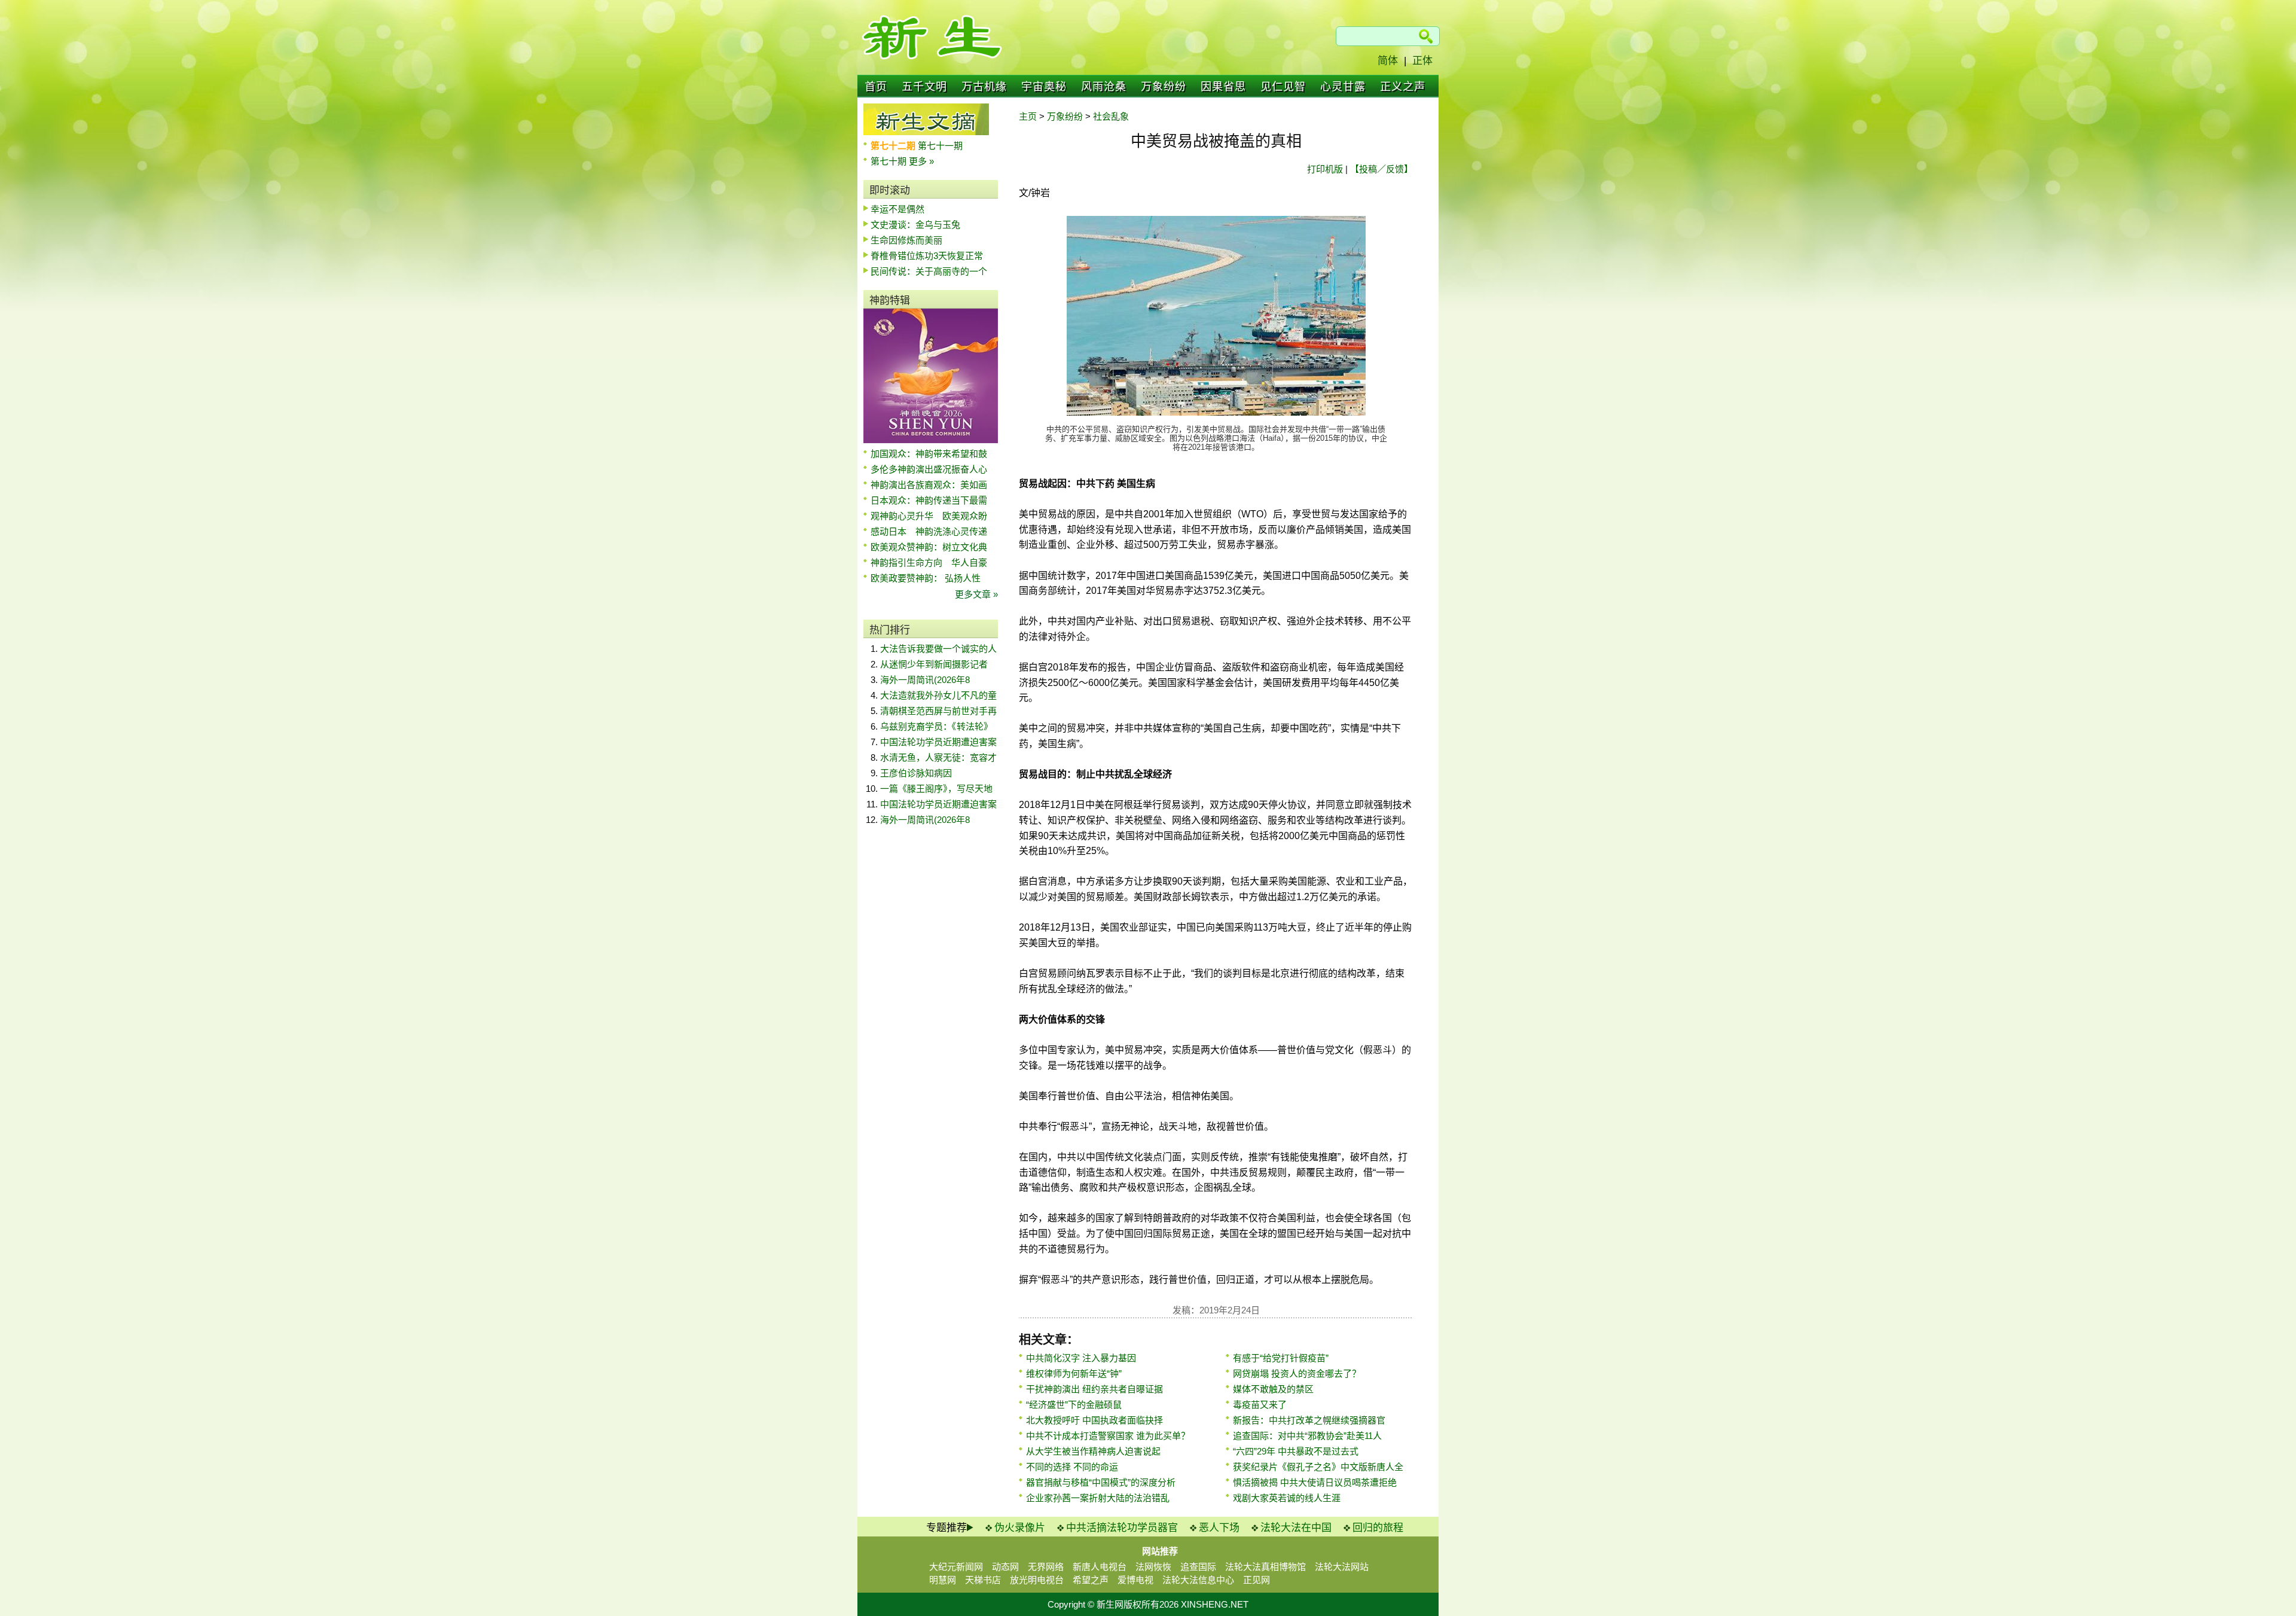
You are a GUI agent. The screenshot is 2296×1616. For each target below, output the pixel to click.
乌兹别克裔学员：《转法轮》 (936, 726)
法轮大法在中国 (1296, 1528)
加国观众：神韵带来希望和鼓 (929, 454)
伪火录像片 (1020, 1528)
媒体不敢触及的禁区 (1273, 1389)
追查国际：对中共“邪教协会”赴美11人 (1307, 1436)
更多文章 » (976, 594)
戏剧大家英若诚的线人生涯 (1287, 1498)
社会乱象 (1111, 116)
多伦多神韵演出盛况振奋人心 (929, 469)
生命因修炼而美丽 (906, 240)
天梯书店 (983, 1580)
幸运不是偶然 (897, 209)
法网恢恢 (1153, 1567)
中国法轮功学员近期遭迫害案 (938, 742)
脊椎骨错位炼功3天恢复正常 (927, 256)
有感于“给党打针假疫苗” (1281, 1358)
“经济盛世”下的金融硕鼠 (1074, 1405)
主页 (1028, 116)
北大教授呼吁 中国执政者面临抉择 (1094, 1420)
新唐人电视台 (1100, 1567)
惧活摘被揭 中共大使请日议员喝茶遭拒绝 (1315, 1482)
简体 (1388, 61)
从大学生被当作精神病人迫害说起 (1093, 1451)
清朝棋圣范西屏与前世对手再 (938, 711)
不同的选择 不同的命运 (1072, 1467)
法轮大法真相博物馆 (1265, 1567)
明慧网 (943, 1580)
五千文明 (924, 87)
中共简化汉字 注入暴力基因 (1081, 1358)
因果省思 (1223, 87)
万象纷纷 (1164, 87)
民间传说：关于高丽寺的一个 (929, 271)
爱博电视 (1135, 1580)
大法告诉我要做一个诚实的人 (938, 649)
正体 (1422, 61)
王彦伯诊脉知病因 (916, 773)
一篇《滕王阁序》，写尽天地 (936, 789)
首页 (876, 87)
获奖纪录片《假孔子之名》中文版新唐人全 (1318, 1467)
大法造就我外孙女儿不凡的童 (938, 695)
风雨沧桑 (1104, 87)
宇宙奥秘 (1044, 87)
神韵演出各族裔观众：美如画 (929, 485)
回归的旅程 (1378, 1528)
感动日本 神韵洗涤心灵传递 (929, 531)
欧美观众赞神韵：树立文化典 (929, 547)
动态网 (1005, 1567)
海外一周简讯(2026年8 (925, 680)
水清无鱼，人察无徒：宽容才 (938, 757)
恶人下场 (1219, 1528)
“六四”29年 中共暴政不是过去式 (1296, 1451)
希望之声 (1091, 1580)
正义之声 (1403, 87)
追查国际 (1198, 1567)
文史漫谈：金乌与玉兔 (915, 225)
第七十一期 (940, 146)
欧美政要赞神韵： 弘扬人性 (926, 578)
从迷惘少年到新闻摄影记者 (934, 664)
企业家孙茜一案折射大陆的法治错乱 (1098, 1498)
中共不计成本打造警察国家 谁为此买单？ (1108, 1436)
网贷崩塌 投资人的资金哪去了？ (1297, 1373)
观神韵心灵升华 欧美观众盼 (929, 516)
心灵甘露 (1343, 87)
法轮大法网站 (1342, 1567)
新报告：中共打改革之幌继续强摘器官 (1309, 1420)
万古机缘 (984, 87)
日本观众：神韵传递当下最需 (929, 500)
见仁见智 (1283, 87)
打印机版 (1325, 169)
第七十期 (890, 161)
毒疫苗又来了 (1260, 1405)
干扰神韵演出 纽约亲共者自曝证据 (1094, 1389)
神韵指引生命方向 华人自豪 (929, 562)
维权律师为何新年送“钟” (1074, 1373)
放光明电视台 (1037, 1580)
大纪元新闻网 (956, 1567)
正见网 (1257, 1580)
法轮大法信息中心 (1198, 1580)
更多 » (921, 161)
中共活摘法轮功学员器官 (1122, 1528)
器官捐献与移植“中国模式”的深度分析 (1101, 1482)
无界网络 (1046, 1567)
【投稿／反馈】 (1381, 169)
